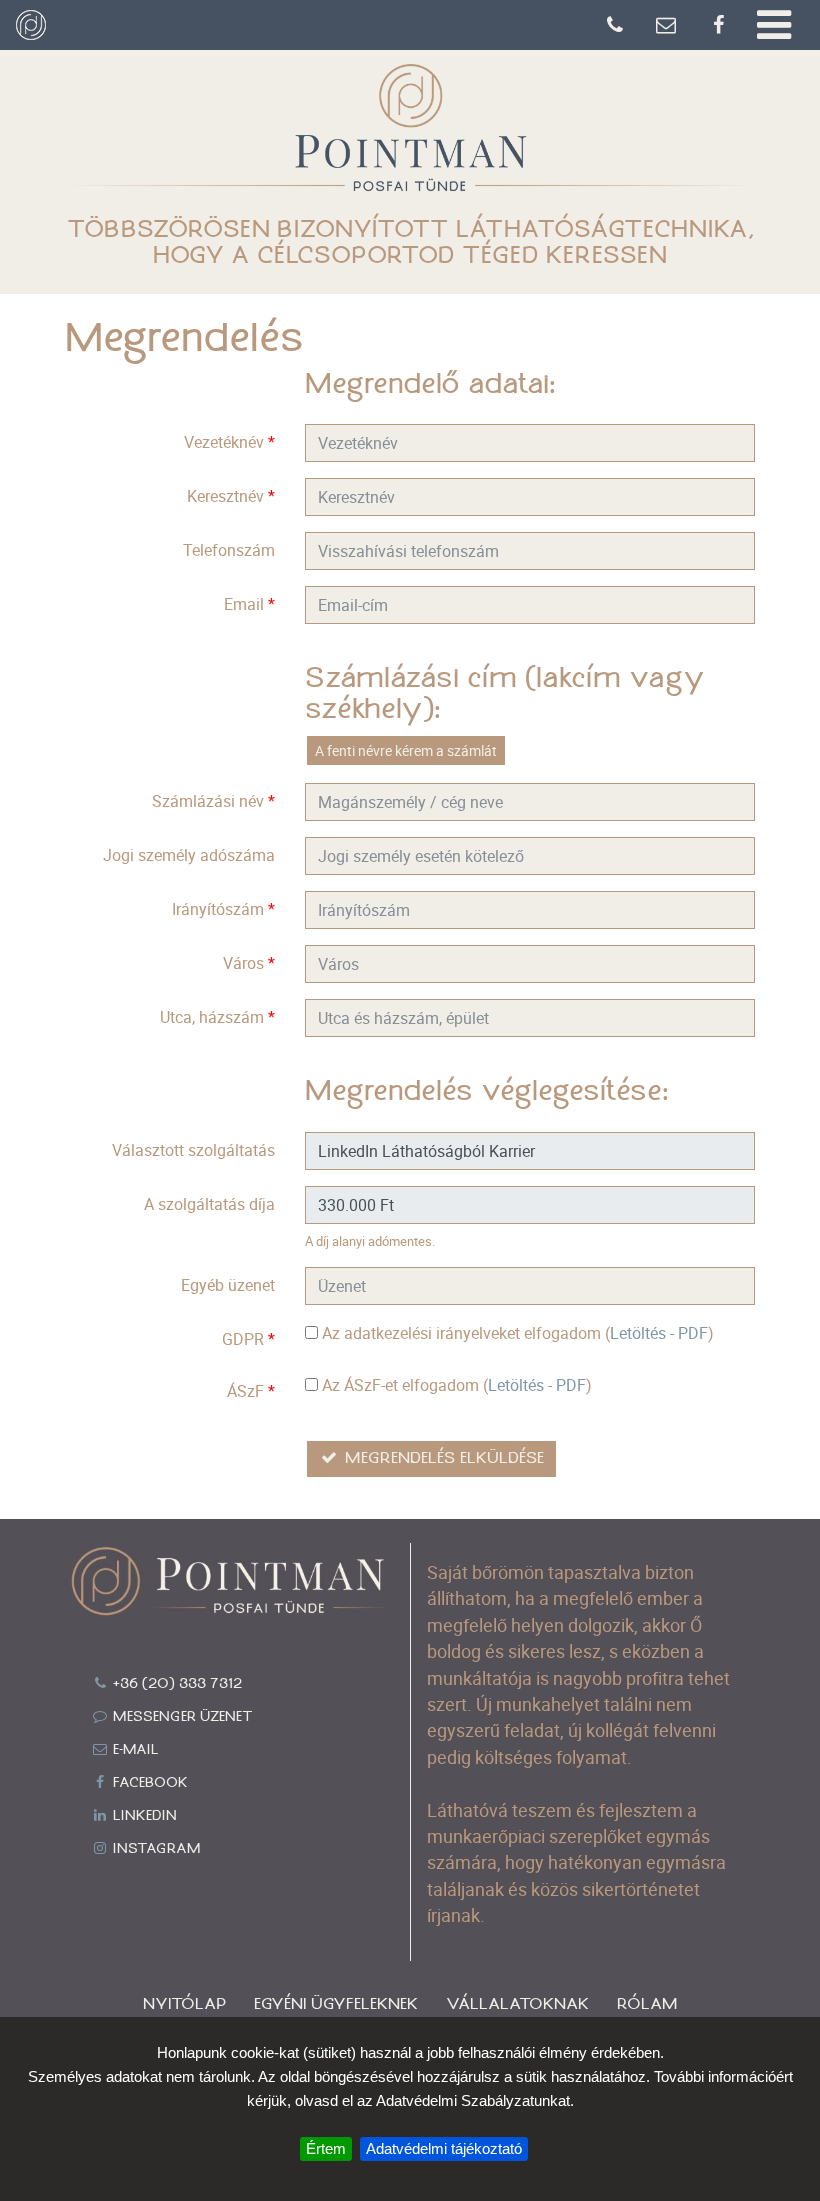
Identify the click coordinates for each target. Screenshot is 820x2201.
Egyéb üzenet (228, 1285)
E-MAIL (134, 1750)
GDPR (248, 1339)
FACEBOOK (148, 1783)
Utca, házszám (217, 1017)
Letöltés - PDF (659, 1333)
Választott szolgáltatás (193, 1150)
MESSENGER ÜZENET (181, 1717)
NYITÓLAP (184, 2004)
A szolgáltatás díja (209, 1204)
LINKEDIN (143, 1816)
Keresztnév (231, 496)
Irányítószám (223, 909)
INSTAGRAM (154, 1849)
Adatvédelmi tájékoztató (444, 2148)
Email (249, 604)
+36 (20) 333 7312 (175, 1684)
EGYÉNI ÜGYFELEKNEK (336, 2004)
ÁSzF (251, 1391)
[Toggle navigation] (774, 25)
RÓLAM (647, 2004)
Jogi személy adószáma (189, 855)
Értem (326, 2148)
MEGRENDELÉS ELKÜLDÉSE (442, 1458)
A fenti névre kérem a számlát (406, 750)
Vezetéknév (229, 442)
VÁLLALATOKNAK (517, 2004)
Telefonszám (229, 550)
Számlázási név (213, 801)
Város (249, 963)
